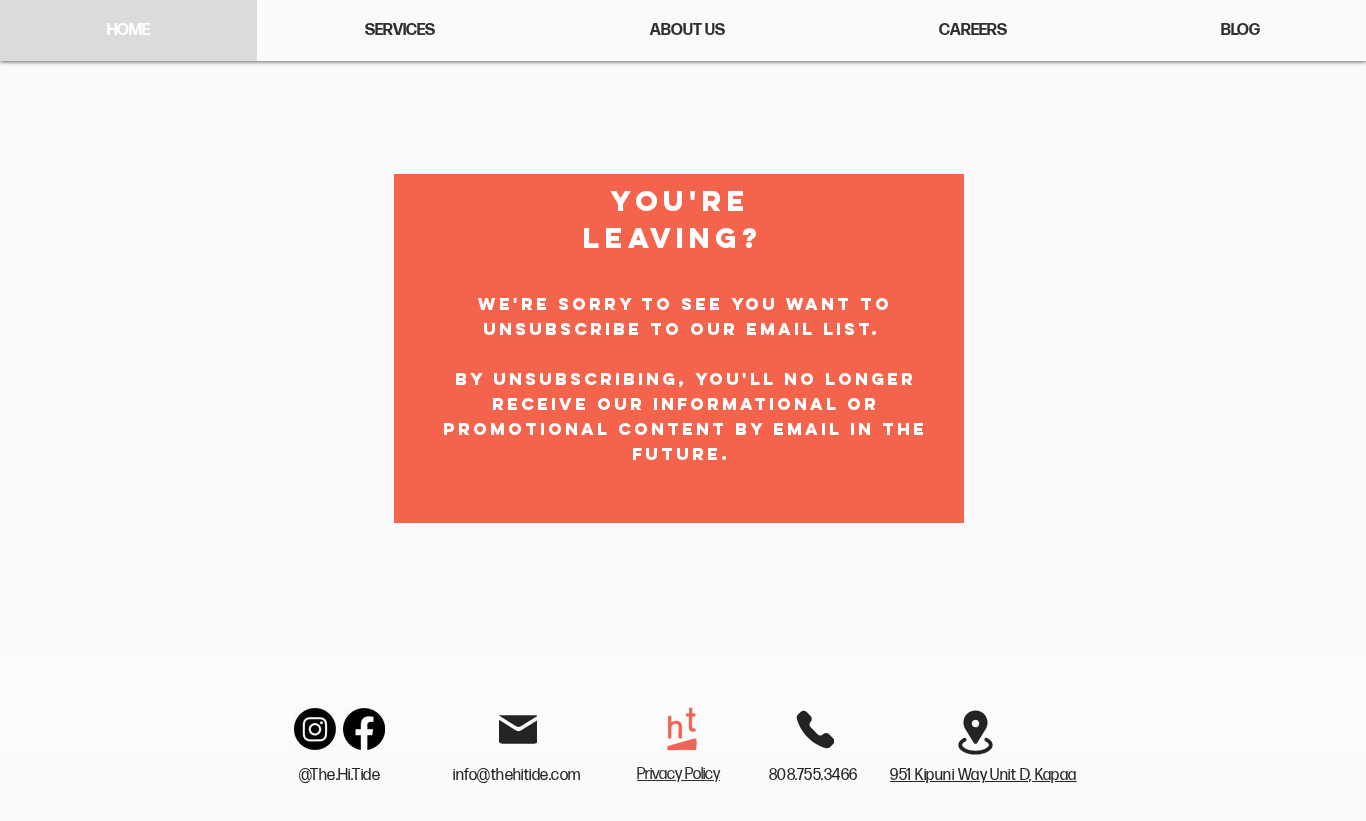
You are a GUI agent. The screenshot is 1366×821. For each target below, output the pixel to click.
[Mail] (518, 729)
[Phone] (815, 729)
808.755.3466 (815, 775)
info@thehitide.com (517, 775)
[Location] (975, 732)
